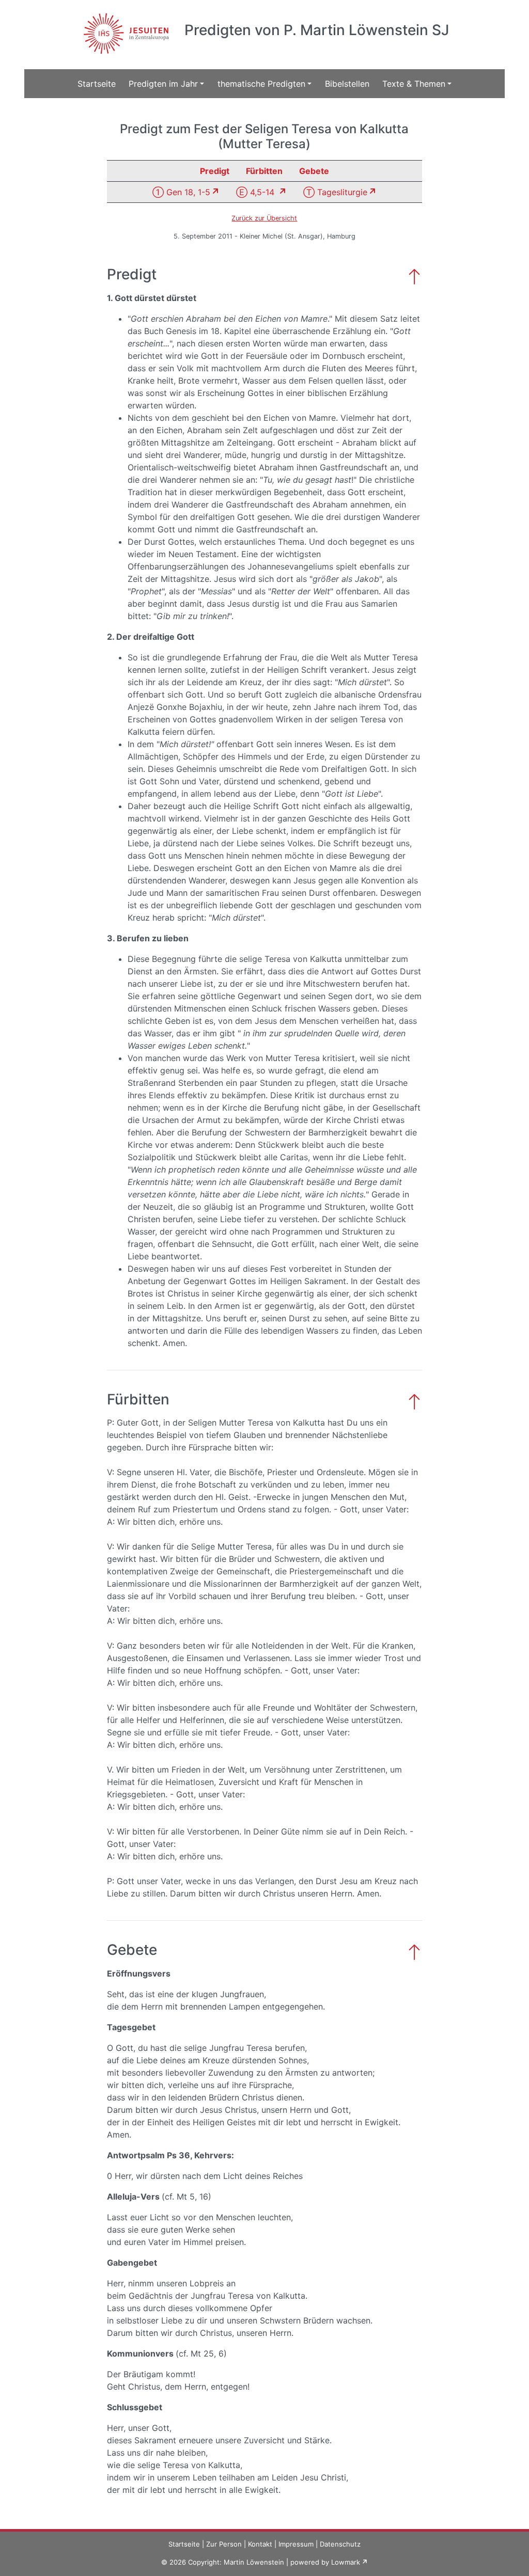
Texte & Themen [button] (414, 84)
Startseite (97, 84)
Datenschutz (340, 2544)
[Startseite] (125, 27)
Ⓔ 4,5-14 (256, 192)
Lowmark (346, 2562)
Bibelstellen (347, 84)
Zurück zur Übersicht (264, 218)
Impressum (296, 2544)
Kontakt (260, 2544)
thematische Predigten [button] (261, 84)
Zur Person (224, 2544)
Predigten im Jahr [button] (163, 84)
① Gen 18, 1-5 (181, 192)
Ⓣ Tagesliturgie (335, 192)
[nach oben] (414, 275)
